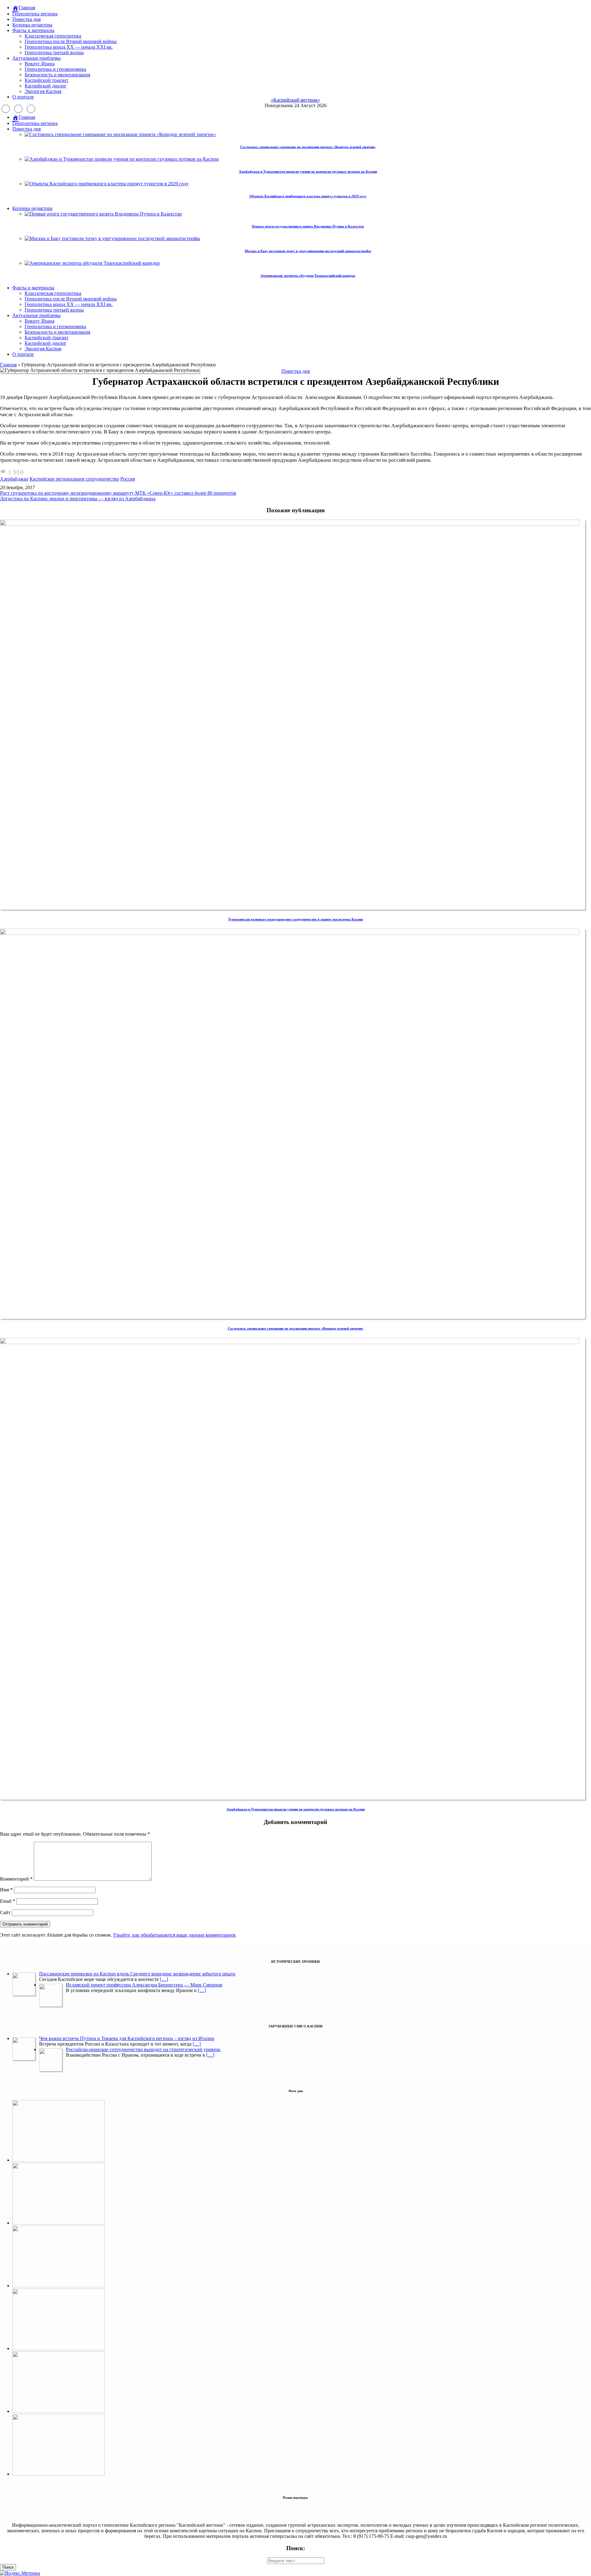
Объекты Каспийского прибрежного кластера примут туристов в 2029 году (308, 196)
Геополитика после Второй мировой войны (71, 41)
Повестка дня (26, 19)
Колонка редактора (32, 25)
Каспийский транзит (46, 80)
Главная (8, 365)
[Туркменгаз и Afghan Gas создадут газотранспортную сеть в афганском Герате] (58, 2474)
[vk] (31, 109)
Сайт (5, 1912)
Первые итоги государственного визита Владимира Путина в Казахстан (308, 226)
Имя (6, 1890)
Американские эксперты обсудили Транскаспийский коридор (308, 276)
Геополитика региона (35, 14)
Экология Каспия (43, 91)
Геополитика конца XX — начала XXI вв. (69, 47)
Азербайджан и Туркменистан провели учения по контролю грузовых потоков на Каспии (308, 171)
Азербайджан (14, 479)
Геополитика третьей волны (54, 52)
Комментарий (16, 1879)
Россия (128, 479)
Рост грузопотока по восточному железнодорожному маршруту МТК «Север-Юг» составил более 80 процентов (118, 493)
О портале (23, 97)
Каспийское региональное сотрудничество (74, 479)
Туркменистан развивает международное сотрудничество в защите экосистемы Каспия (295, 919)
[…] (164, 1979)
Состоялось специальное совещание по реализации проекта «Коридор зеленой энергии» (308, 147)
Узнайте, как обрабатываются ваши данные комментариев (174, 1935)
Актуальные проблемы (36, 58)
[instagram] (18, 109)
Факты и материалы (33, 30)
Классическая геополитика (53, 36)
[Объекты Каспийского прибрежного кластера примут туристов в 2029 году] (58, 2411)
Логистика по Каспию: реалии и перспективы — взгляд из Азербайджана (78, 499)
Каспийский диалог (46, 86)
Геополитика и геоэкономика (55, 69)
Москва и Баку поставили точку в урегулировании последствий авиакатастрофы (308, 251)
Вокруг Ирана (40, 64)
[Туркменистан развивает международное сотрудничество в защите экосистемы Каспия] (293, 524)
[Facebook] (6, 109)
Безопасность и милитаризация (57, 75)
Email (8, 1901)
